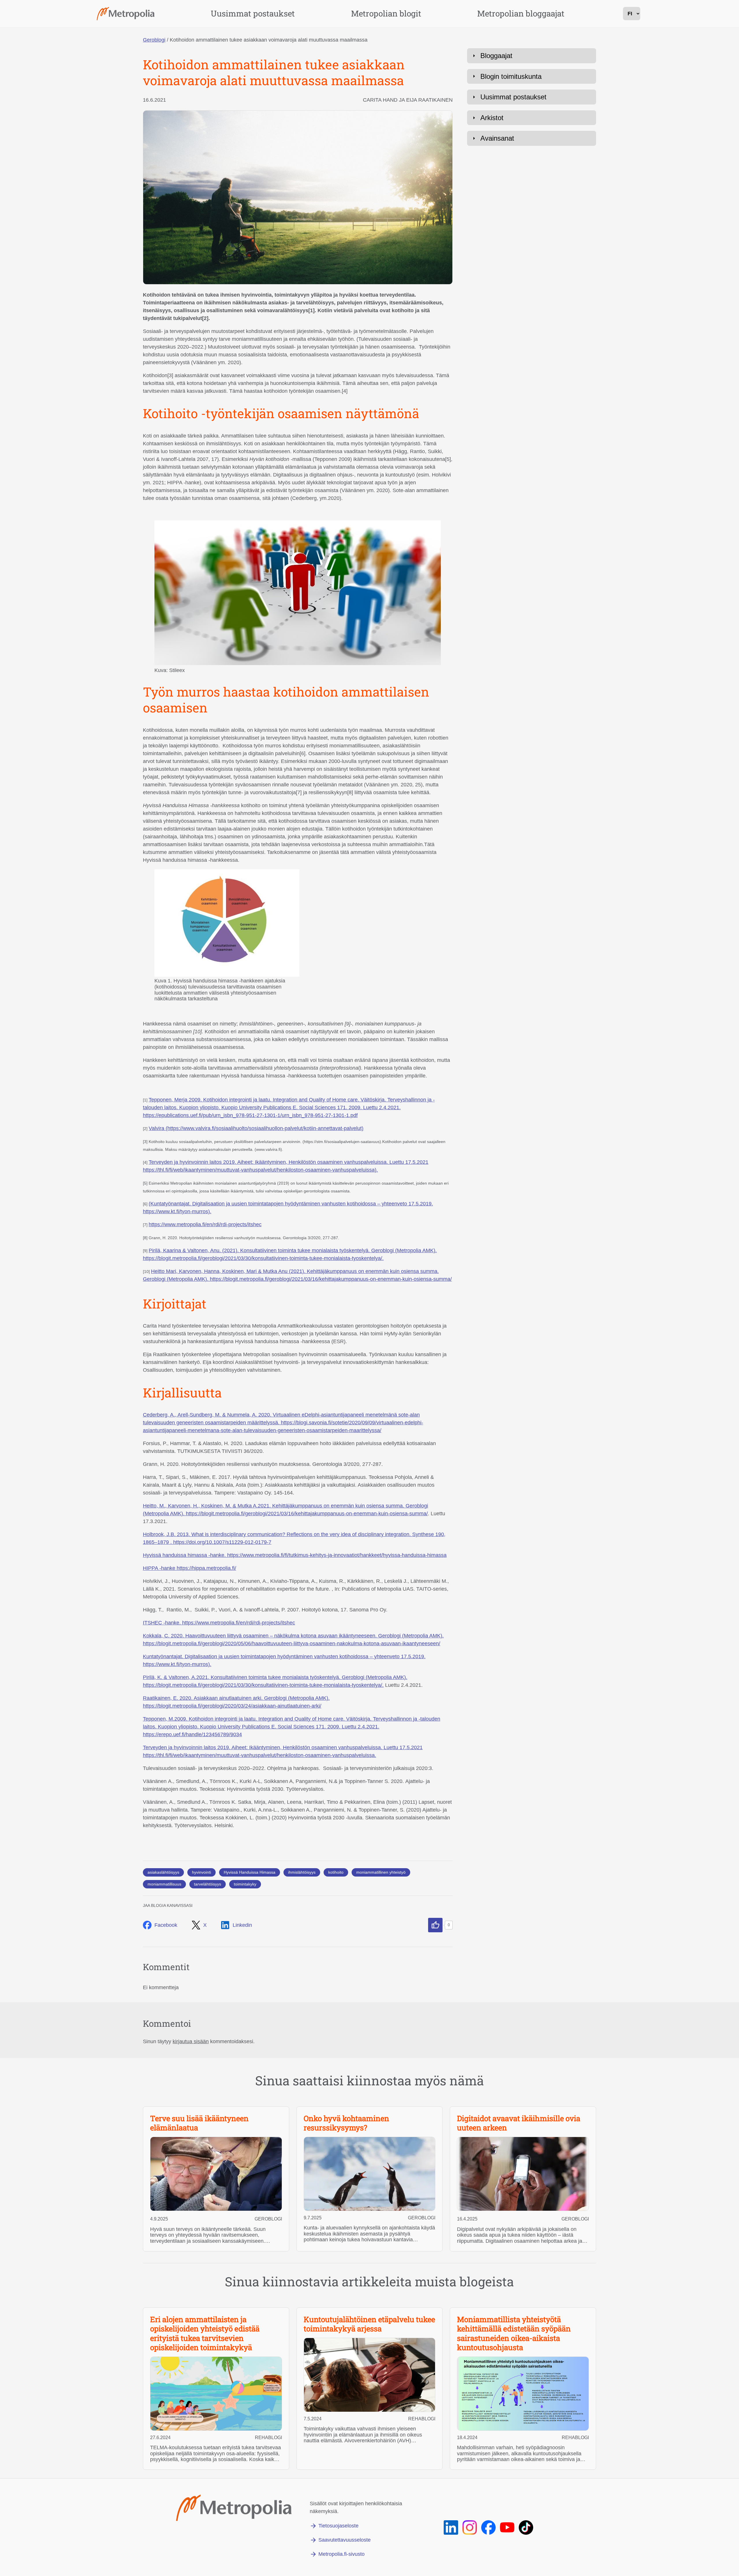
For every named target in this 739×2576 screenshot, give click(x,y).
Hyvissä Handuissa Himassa (250, 1872)
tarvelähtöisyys (208, 1884)
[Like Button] (435, 1925)
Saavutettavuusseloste (345, 2540)
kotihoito (336, 1872)
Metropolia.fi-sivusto (341, 2554)
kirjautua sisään (191, 2041)
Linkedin (242, 1925)
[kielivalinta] (632, 14)
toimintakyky (245, 1884)
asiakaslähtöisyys (163, 1872)
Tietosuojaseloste (338, 2526)
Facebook (166, 1925)
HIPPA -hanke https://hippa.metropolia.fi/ (190, 1568)
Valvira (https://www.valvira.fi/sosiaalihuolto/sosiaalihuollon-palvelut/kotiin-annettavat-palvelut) (256, 1128)
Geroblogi (154, 40)
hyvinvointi (201, 1872)
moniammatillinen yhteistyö (381, 1872)
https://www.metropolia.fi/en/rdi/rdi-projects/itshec (205, 1224)
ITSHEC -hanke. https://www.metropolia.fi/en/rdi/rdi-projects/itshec (219, 1623)
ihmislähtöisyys (302, 1872)
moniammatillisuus (164, 1884)
